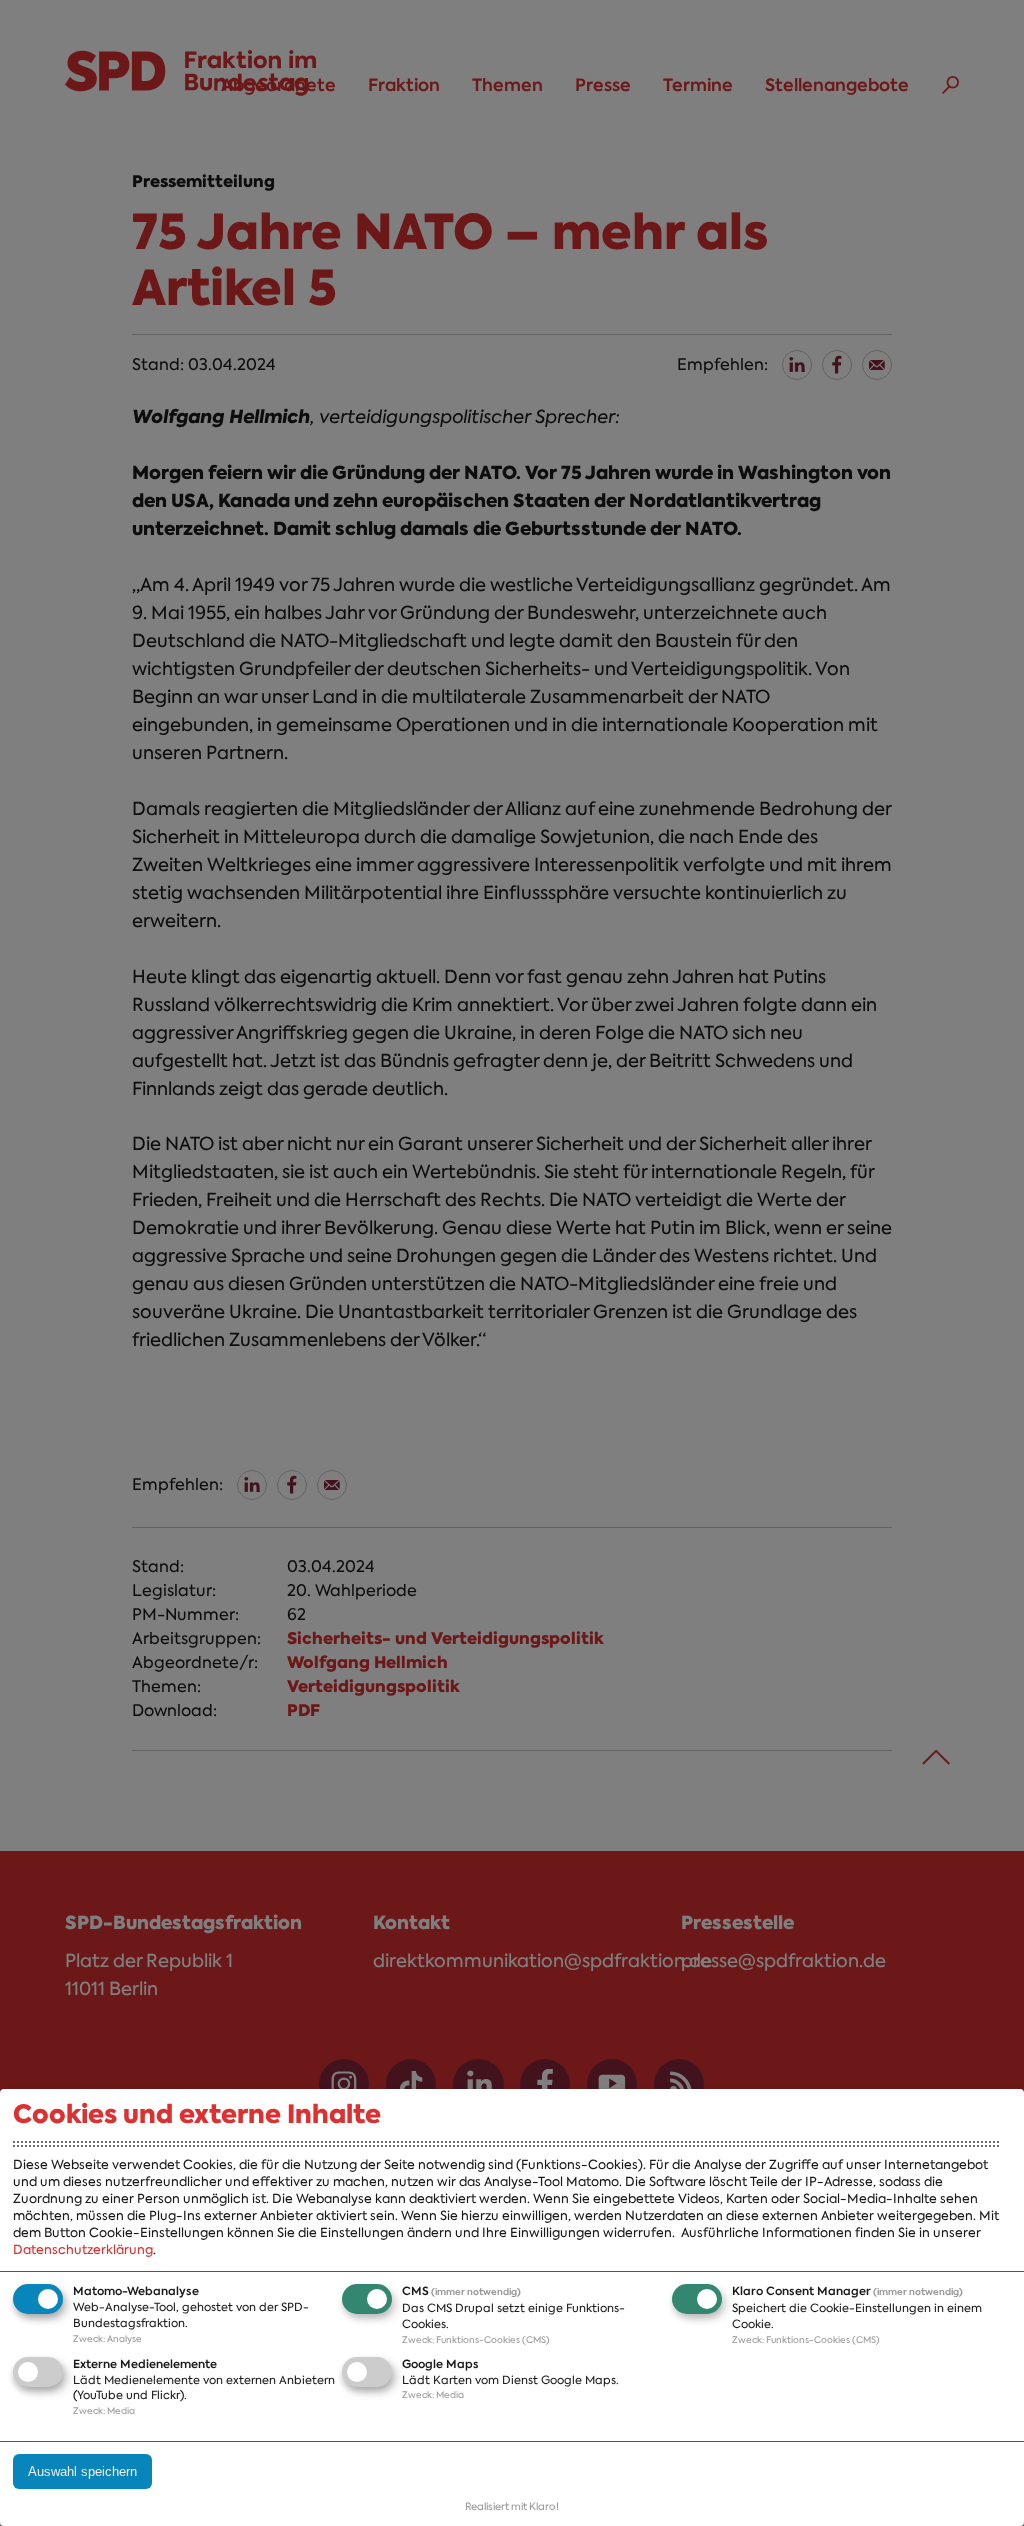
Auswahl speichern (82, 2471)
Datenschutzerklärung (83, 2249)
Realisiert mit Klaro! (512, 2506)
